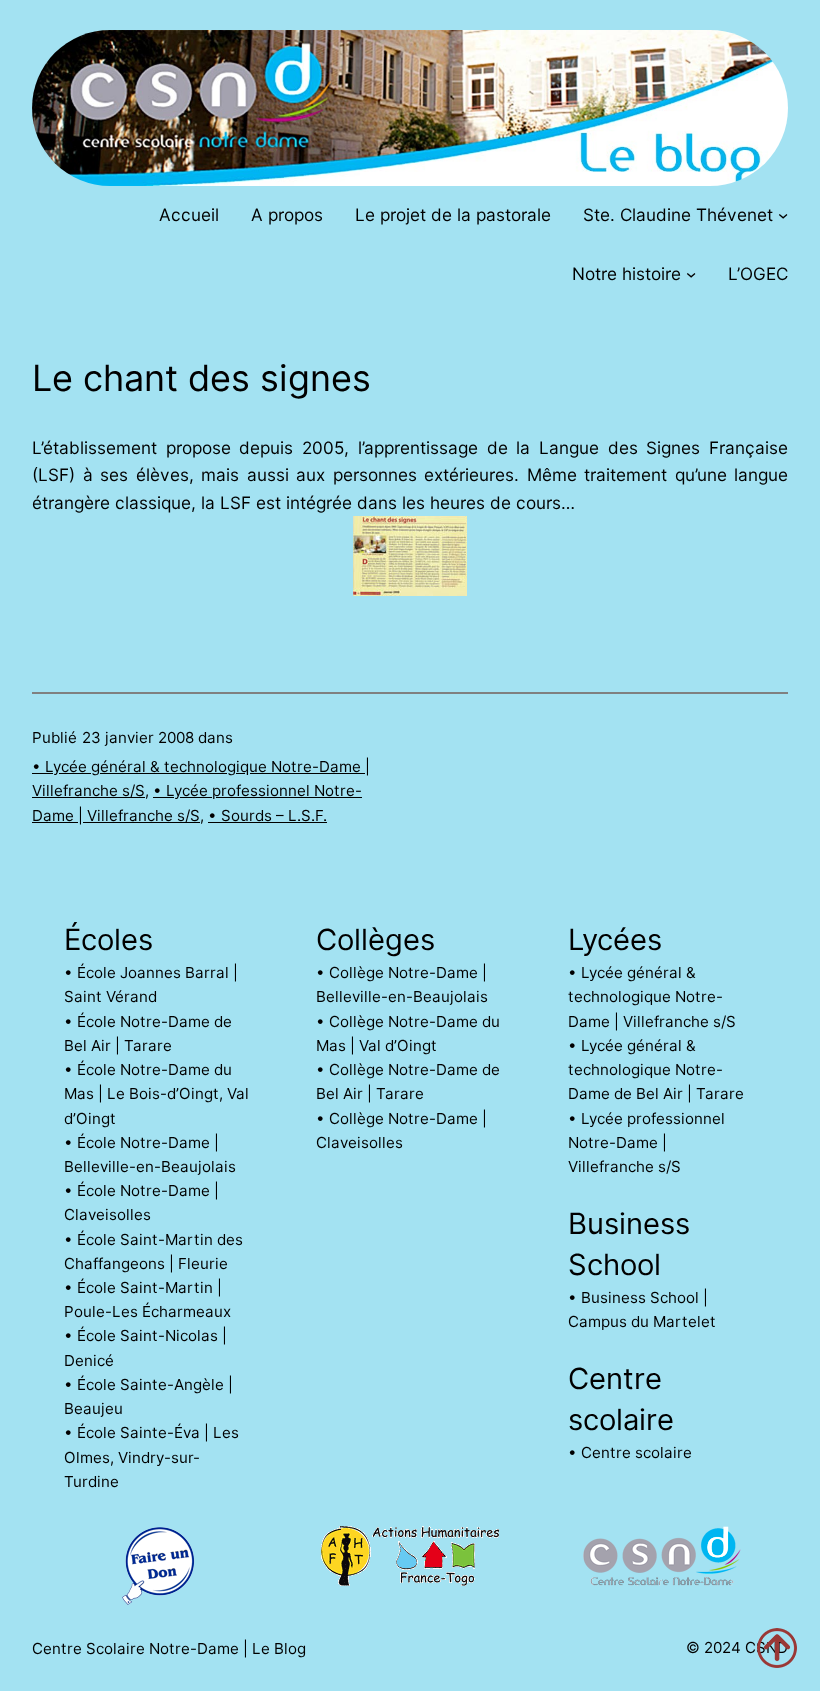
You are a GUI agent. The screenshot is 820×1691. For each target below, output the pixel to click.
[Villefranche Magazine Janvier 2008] (410, 589)
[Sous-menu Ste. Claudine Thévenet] (783, 214)
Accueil (189, 214)
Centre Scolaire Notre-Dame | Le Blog (169, 1648)
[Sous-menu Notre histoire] (691, 274)
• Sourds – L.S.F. (267, 815)
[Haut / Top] (777, 1648)
